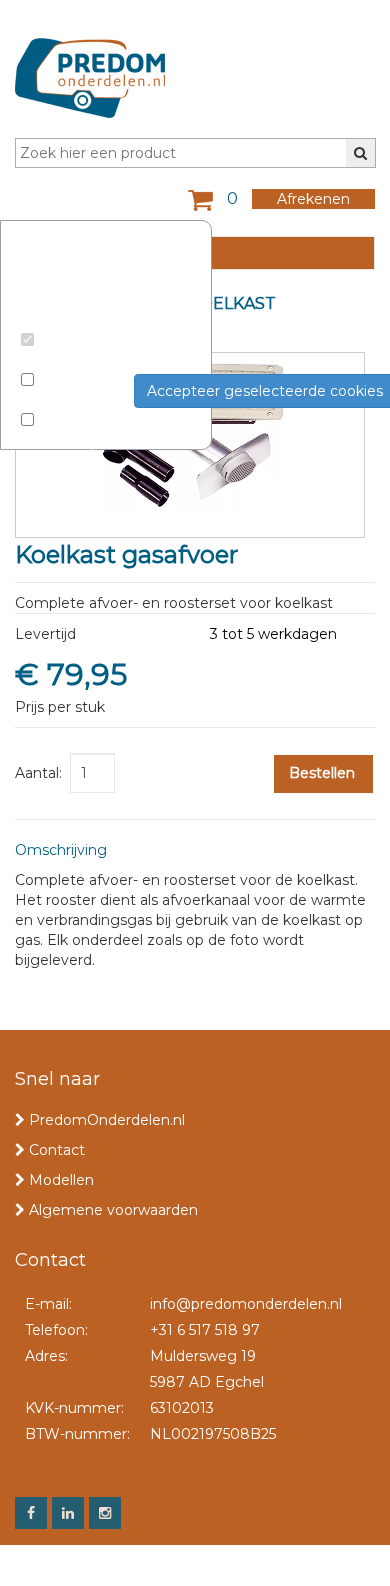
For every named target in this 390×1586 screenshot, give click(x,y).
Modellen (61, 1180)
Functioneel (67, 361)
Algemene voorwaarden (113, 1210)
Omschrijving (61, 850)
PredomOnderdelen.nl (107, 1120)
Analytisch (61, 401)
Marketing (62, 441)
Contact (57, 1150)
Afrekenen (313, 199)
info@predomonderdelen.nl (246, 1304)
